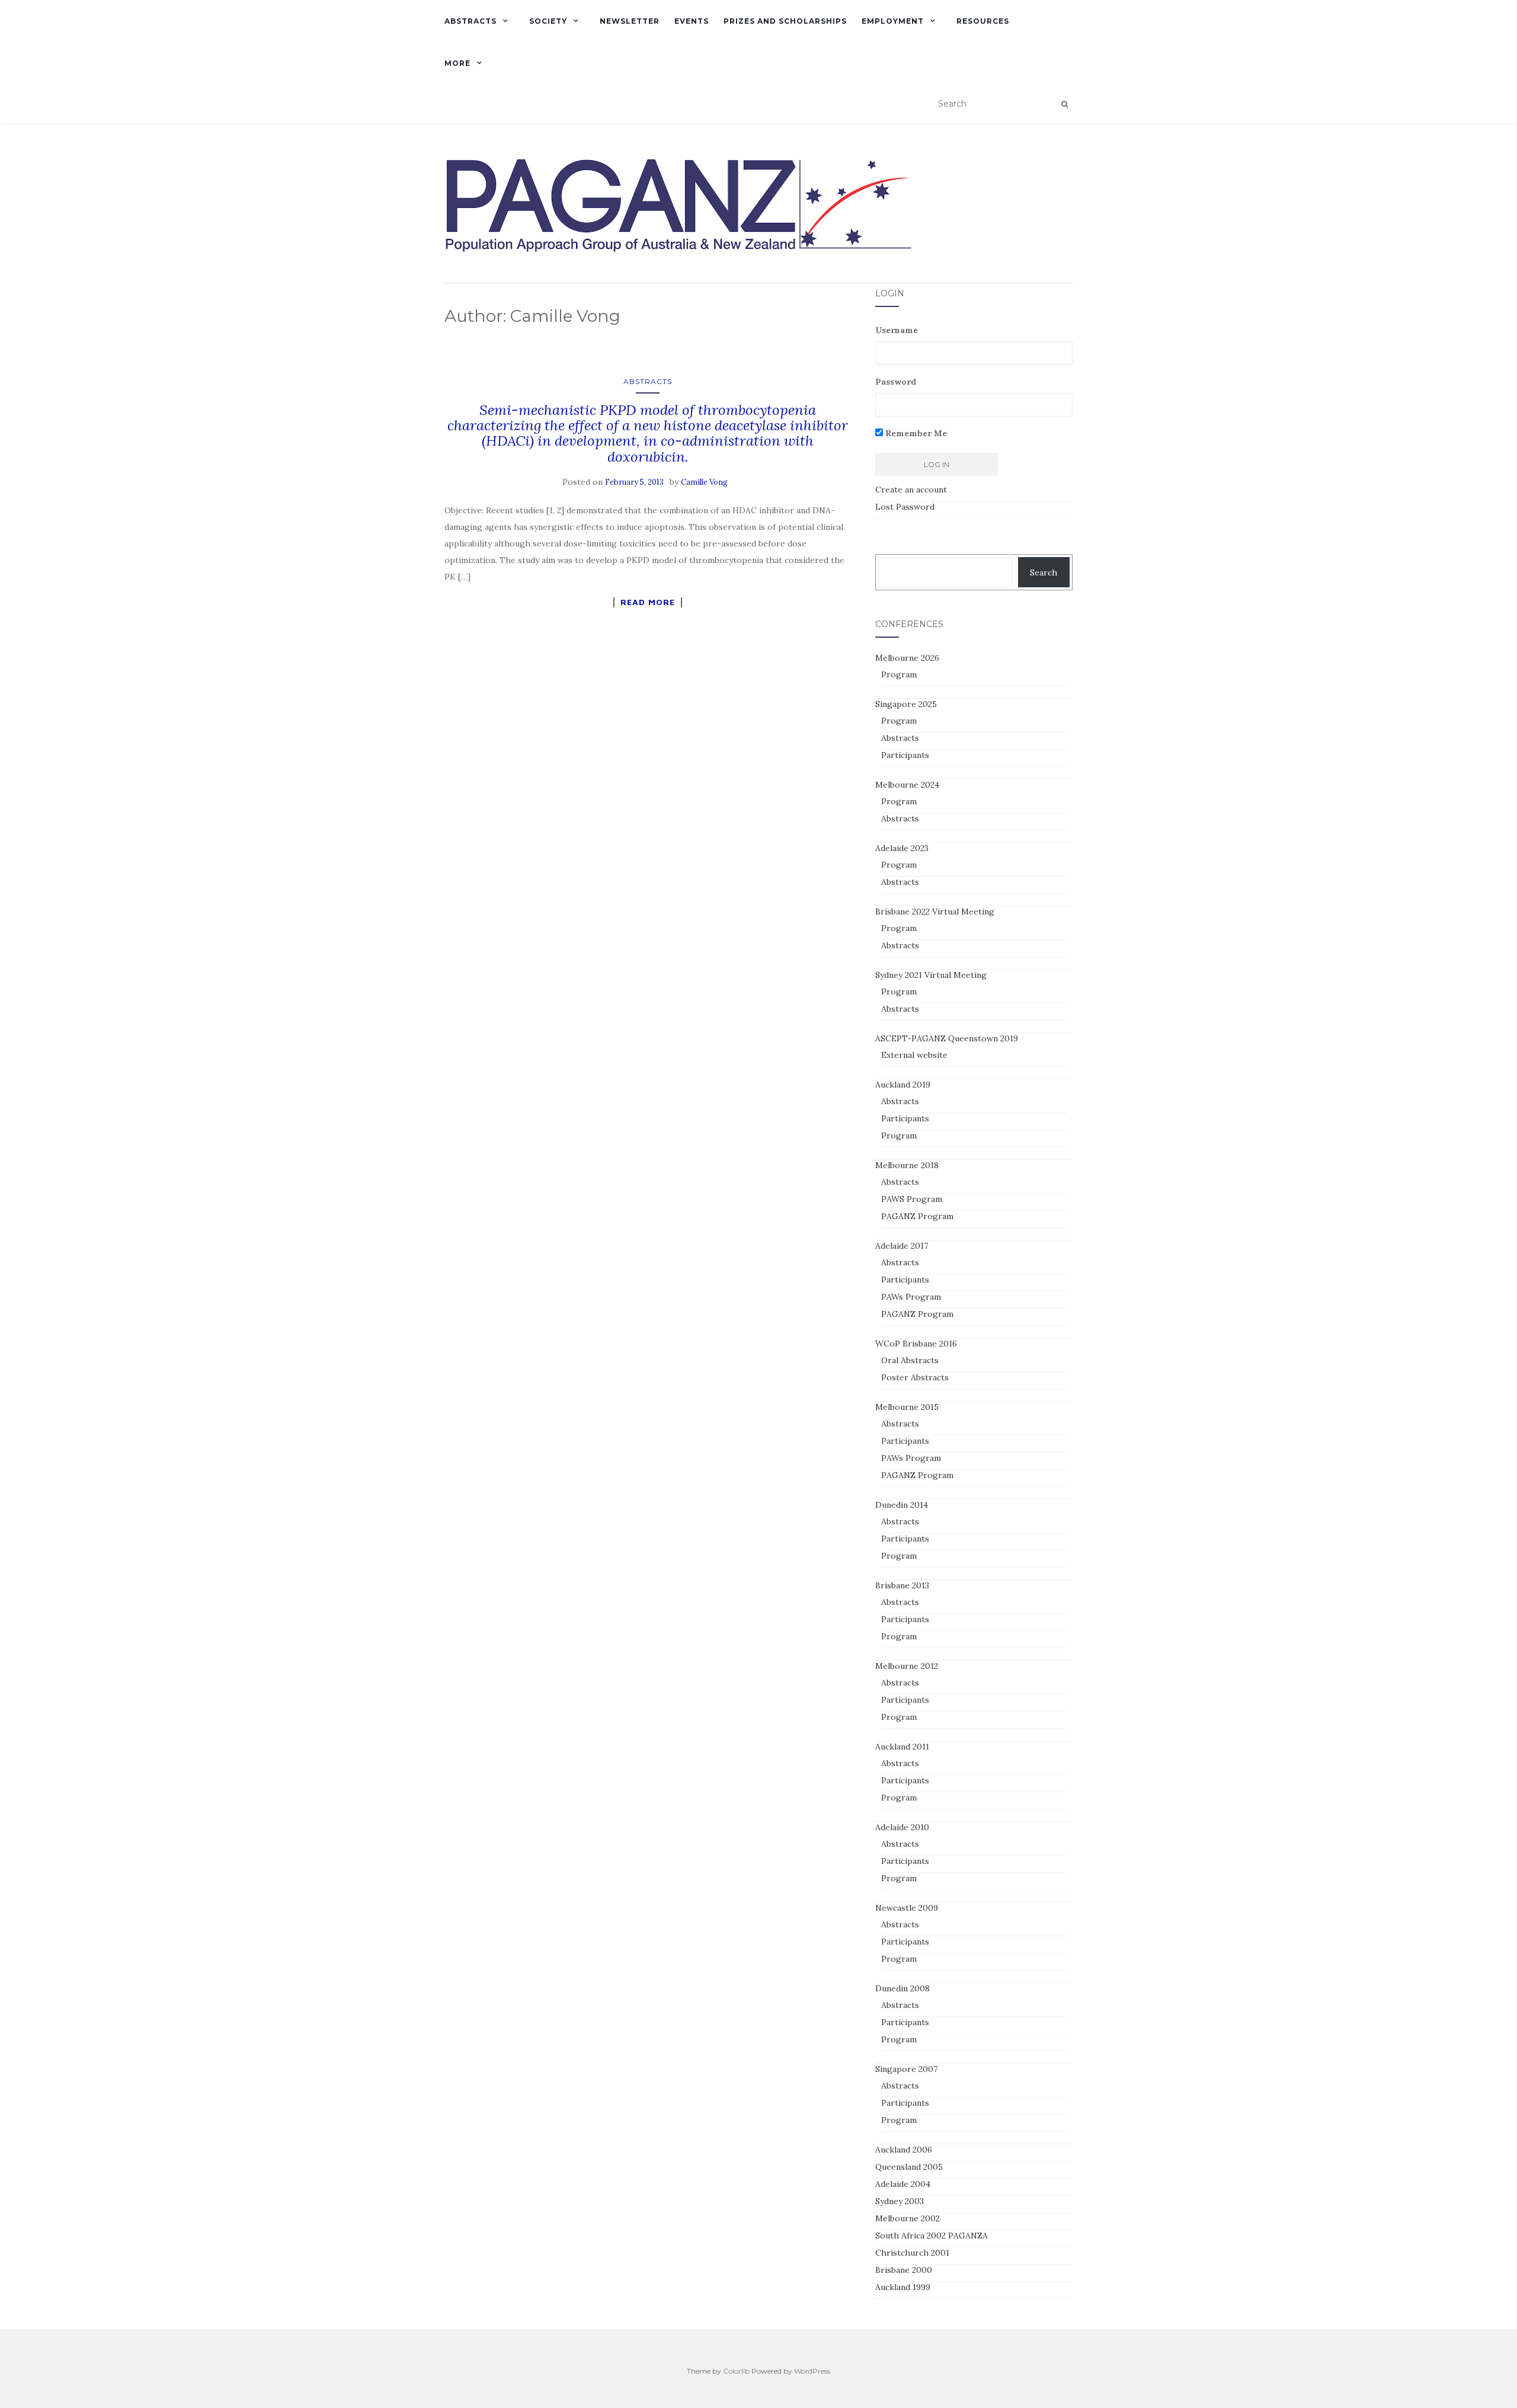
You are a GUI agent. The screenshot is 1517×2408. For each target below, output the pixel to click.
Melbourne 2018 (907, 1165)
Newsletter (630, 21)
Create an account (911, 490)
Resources (983, 21)
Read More (648, 602)
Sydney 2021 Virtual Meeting (931, 975)
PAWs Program (911, 1297)
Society (548, 21)
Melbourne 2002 (908, 2218)
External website (914, 1055)
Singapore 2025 (906, 704)
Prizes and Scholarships (785, 21)
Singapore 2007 (906, 2069)
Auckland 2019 (903, 1085)
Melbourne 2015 (907, 1407)
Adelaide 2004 (903, 2184)
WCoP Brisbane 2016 (916, 1344)
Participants (905, 755)
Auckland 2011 (902, 1747)
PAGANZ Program (917, 1216)
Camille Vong (704, 482)
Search (1044, 573)
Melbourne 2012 (907, 1666)
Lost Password (905, 507)
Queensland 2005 (909, 2167)
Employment (893, 21)
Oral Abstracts (910, 1360)
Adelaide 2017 (902, 1246)
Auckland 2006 (904, 2150)
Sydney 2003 (900, 2201)
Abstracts (471, 21)
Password (896, 382)
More (457, 63)
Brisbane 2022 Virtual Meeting (935, 912)
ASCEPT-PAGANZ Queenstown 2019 (947, 1038)
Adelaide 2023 (902, 848)
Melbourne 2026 (907, 658)
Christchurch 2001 (912, 2253)
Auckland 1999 (903, 2287)
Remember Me (915, 433)
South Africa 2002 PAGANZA (932, 2236)
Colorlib (736, 2371)
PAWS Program (912, 1199)
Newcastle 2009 (907, 1908)
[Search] (1065, 104)
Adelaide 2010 (902, 1827)
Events (692, 21)
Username (897, 330)
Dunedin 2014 (902, 1505)
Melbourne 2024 (907, 785)
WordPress (812, 2371)
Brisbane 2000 (904, 2270)
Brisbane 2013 (902, 1585)
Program (899, 674)
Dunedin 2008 (902, 1988)
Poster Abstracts (915, 1377)
